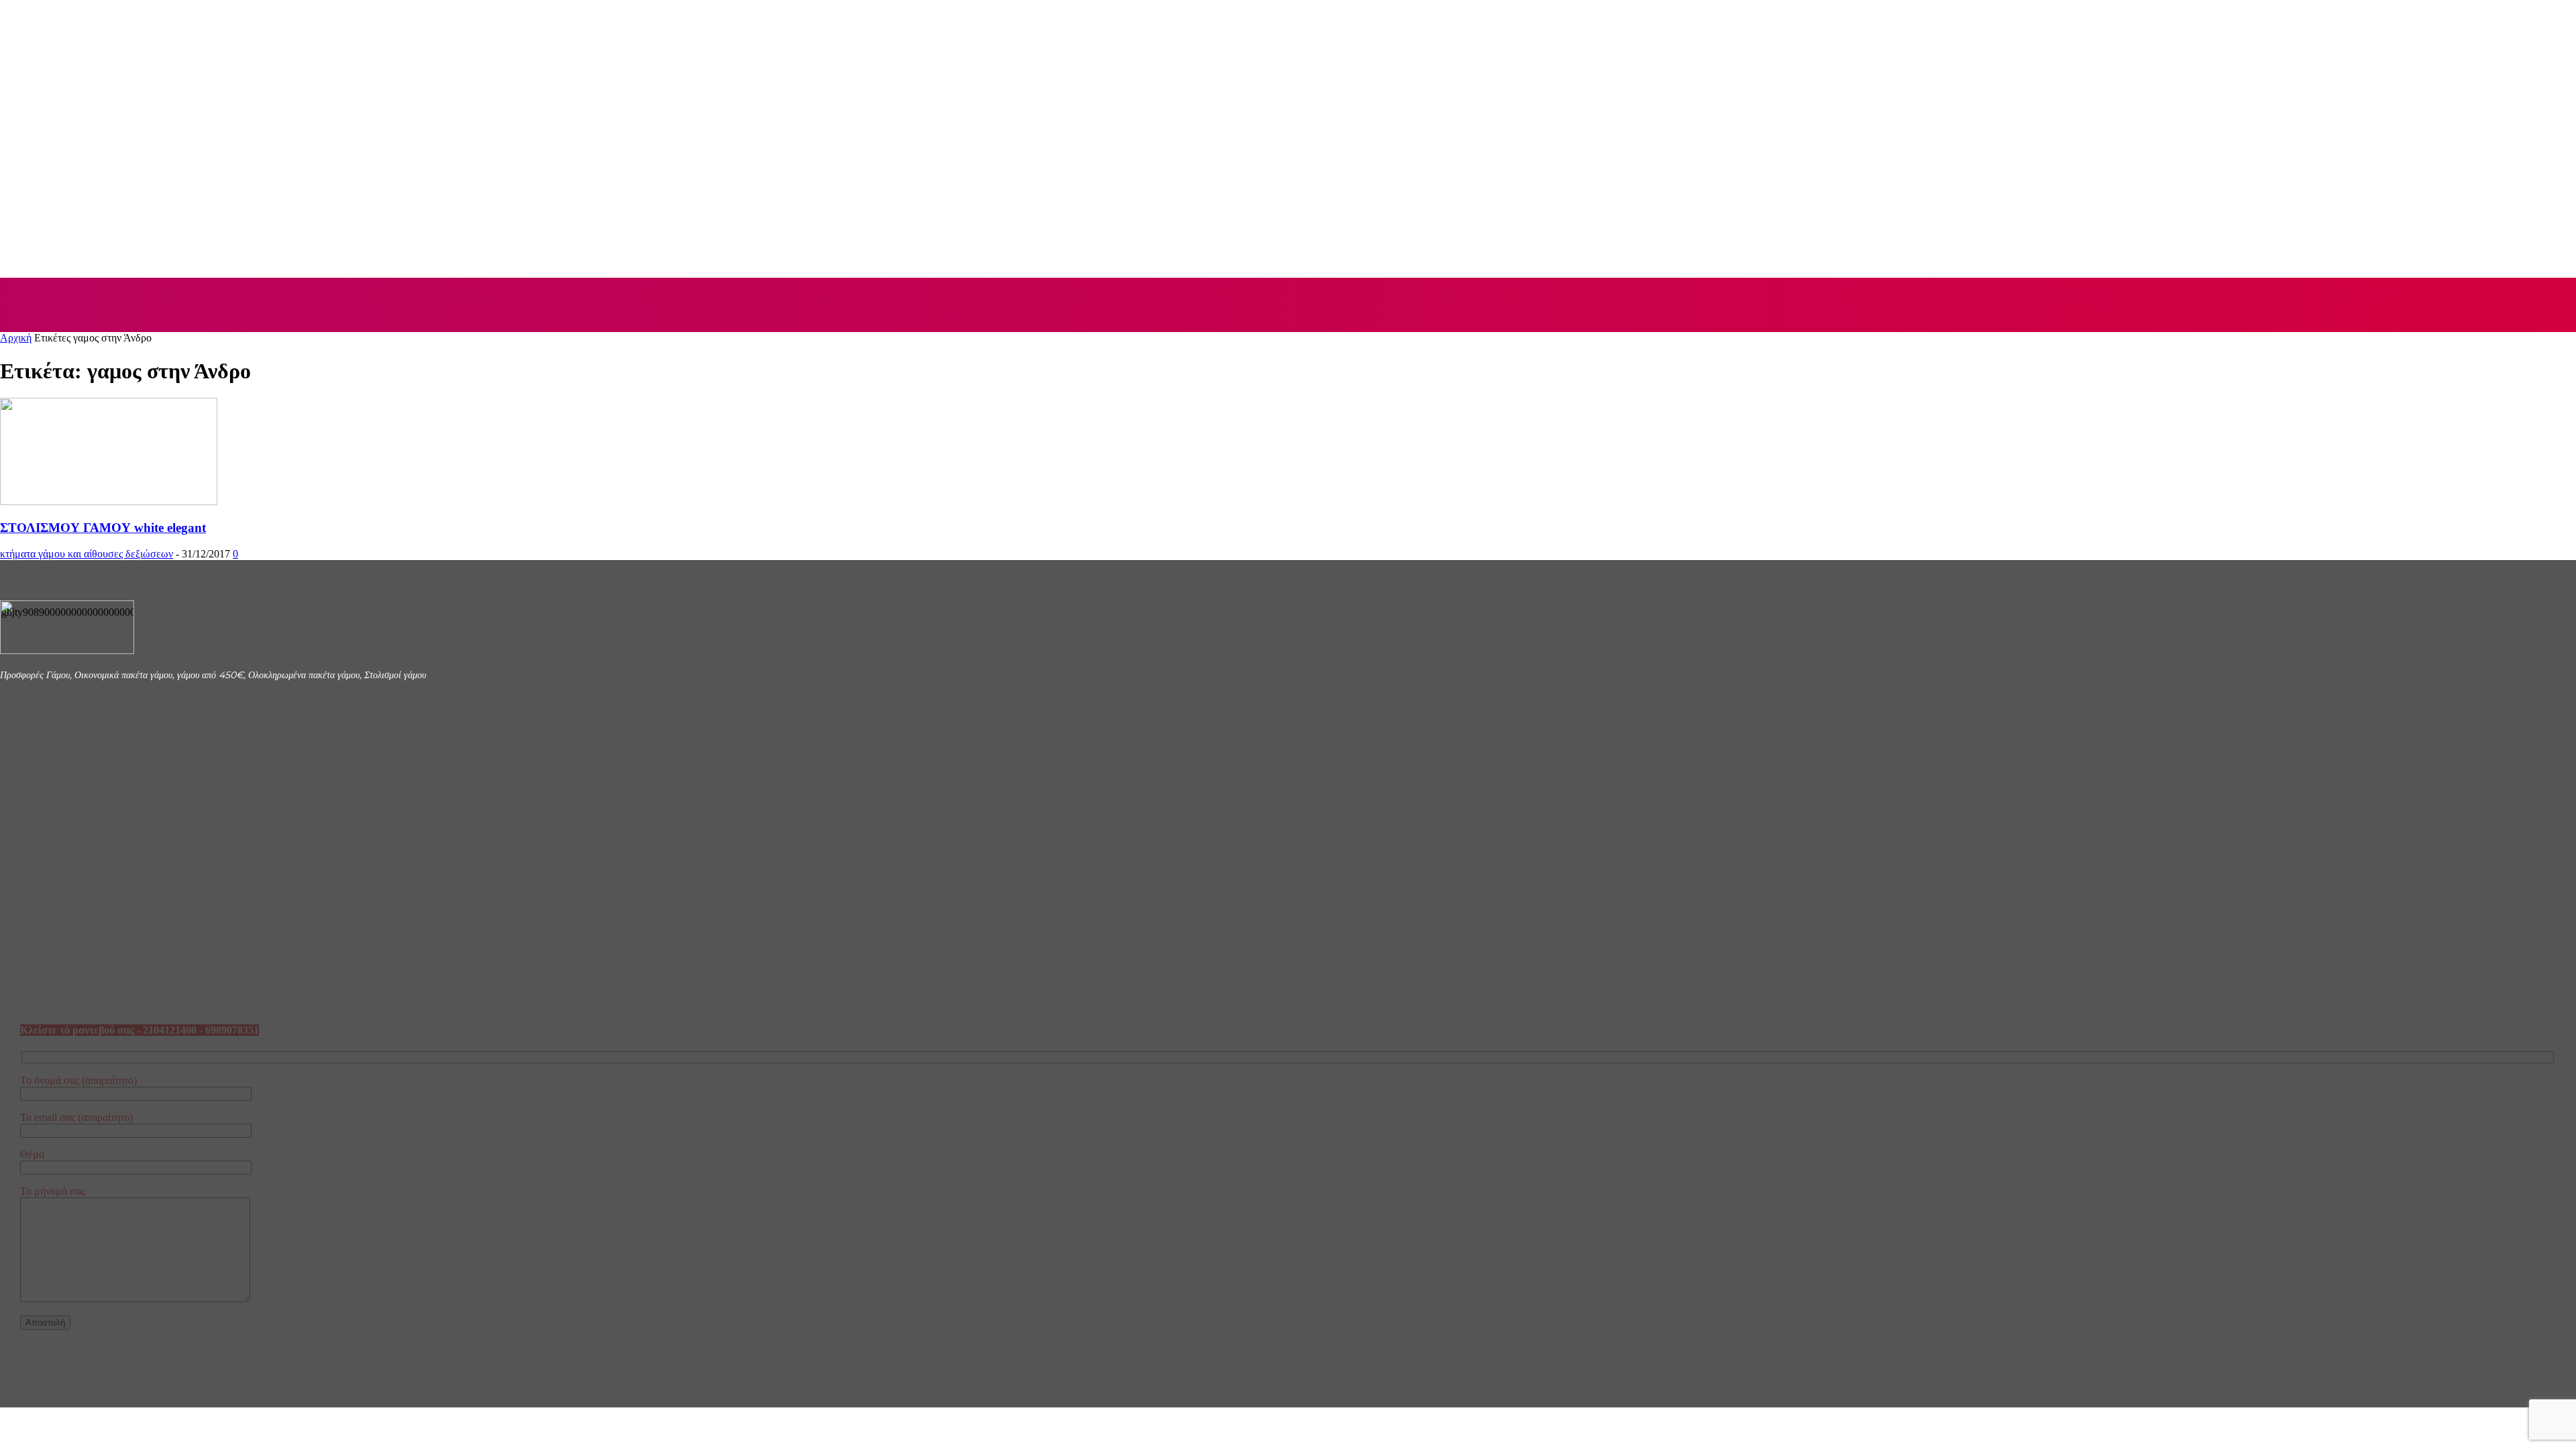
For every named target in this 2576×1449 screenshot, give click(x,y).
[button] (2551, 304)
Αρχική (16, 338)
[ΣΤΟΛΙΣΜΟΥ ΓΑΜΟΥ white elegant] (109, 501)
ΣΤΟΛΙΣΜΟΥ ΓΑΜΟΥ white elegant (103, 528)
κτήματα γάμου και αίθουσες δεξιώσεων (87, 554)
